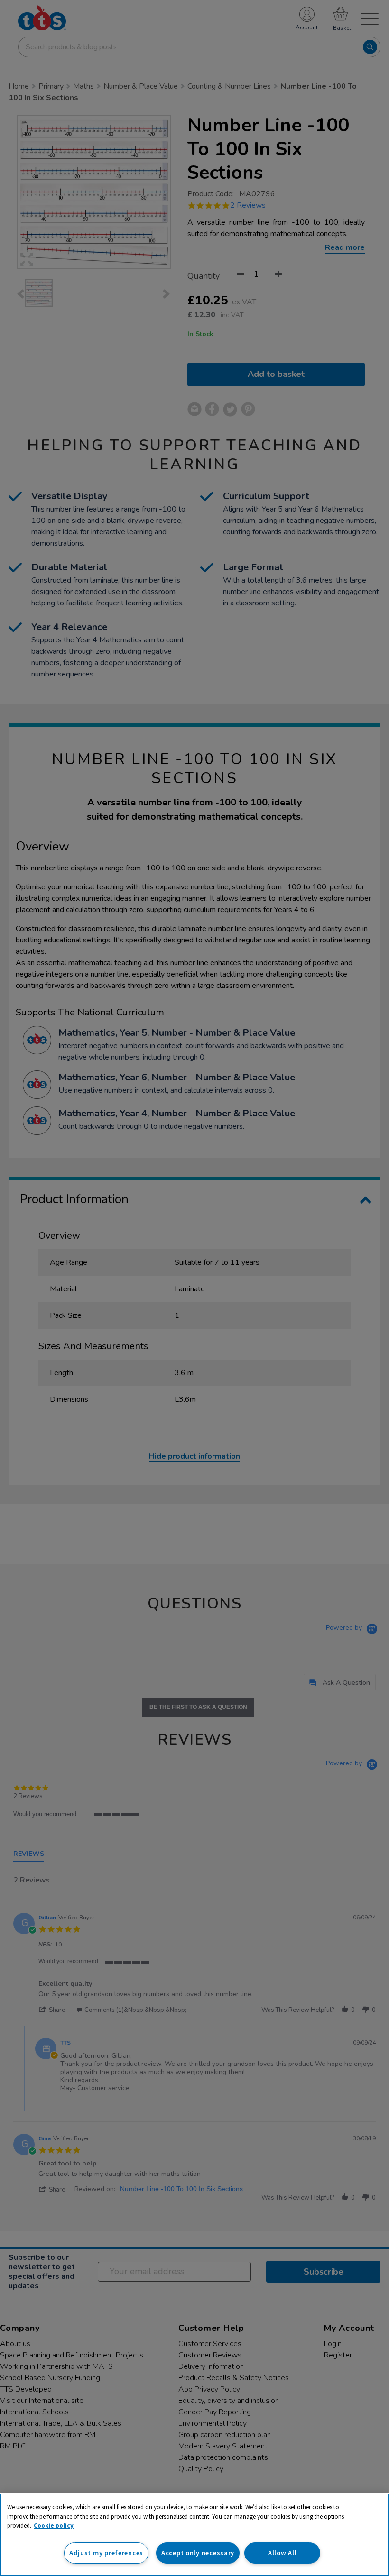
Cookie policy (54, 2526)
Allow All (282, 2553)
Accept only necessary (198, 2553)
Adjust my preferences (106, 2553)
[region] (194, 2535)
